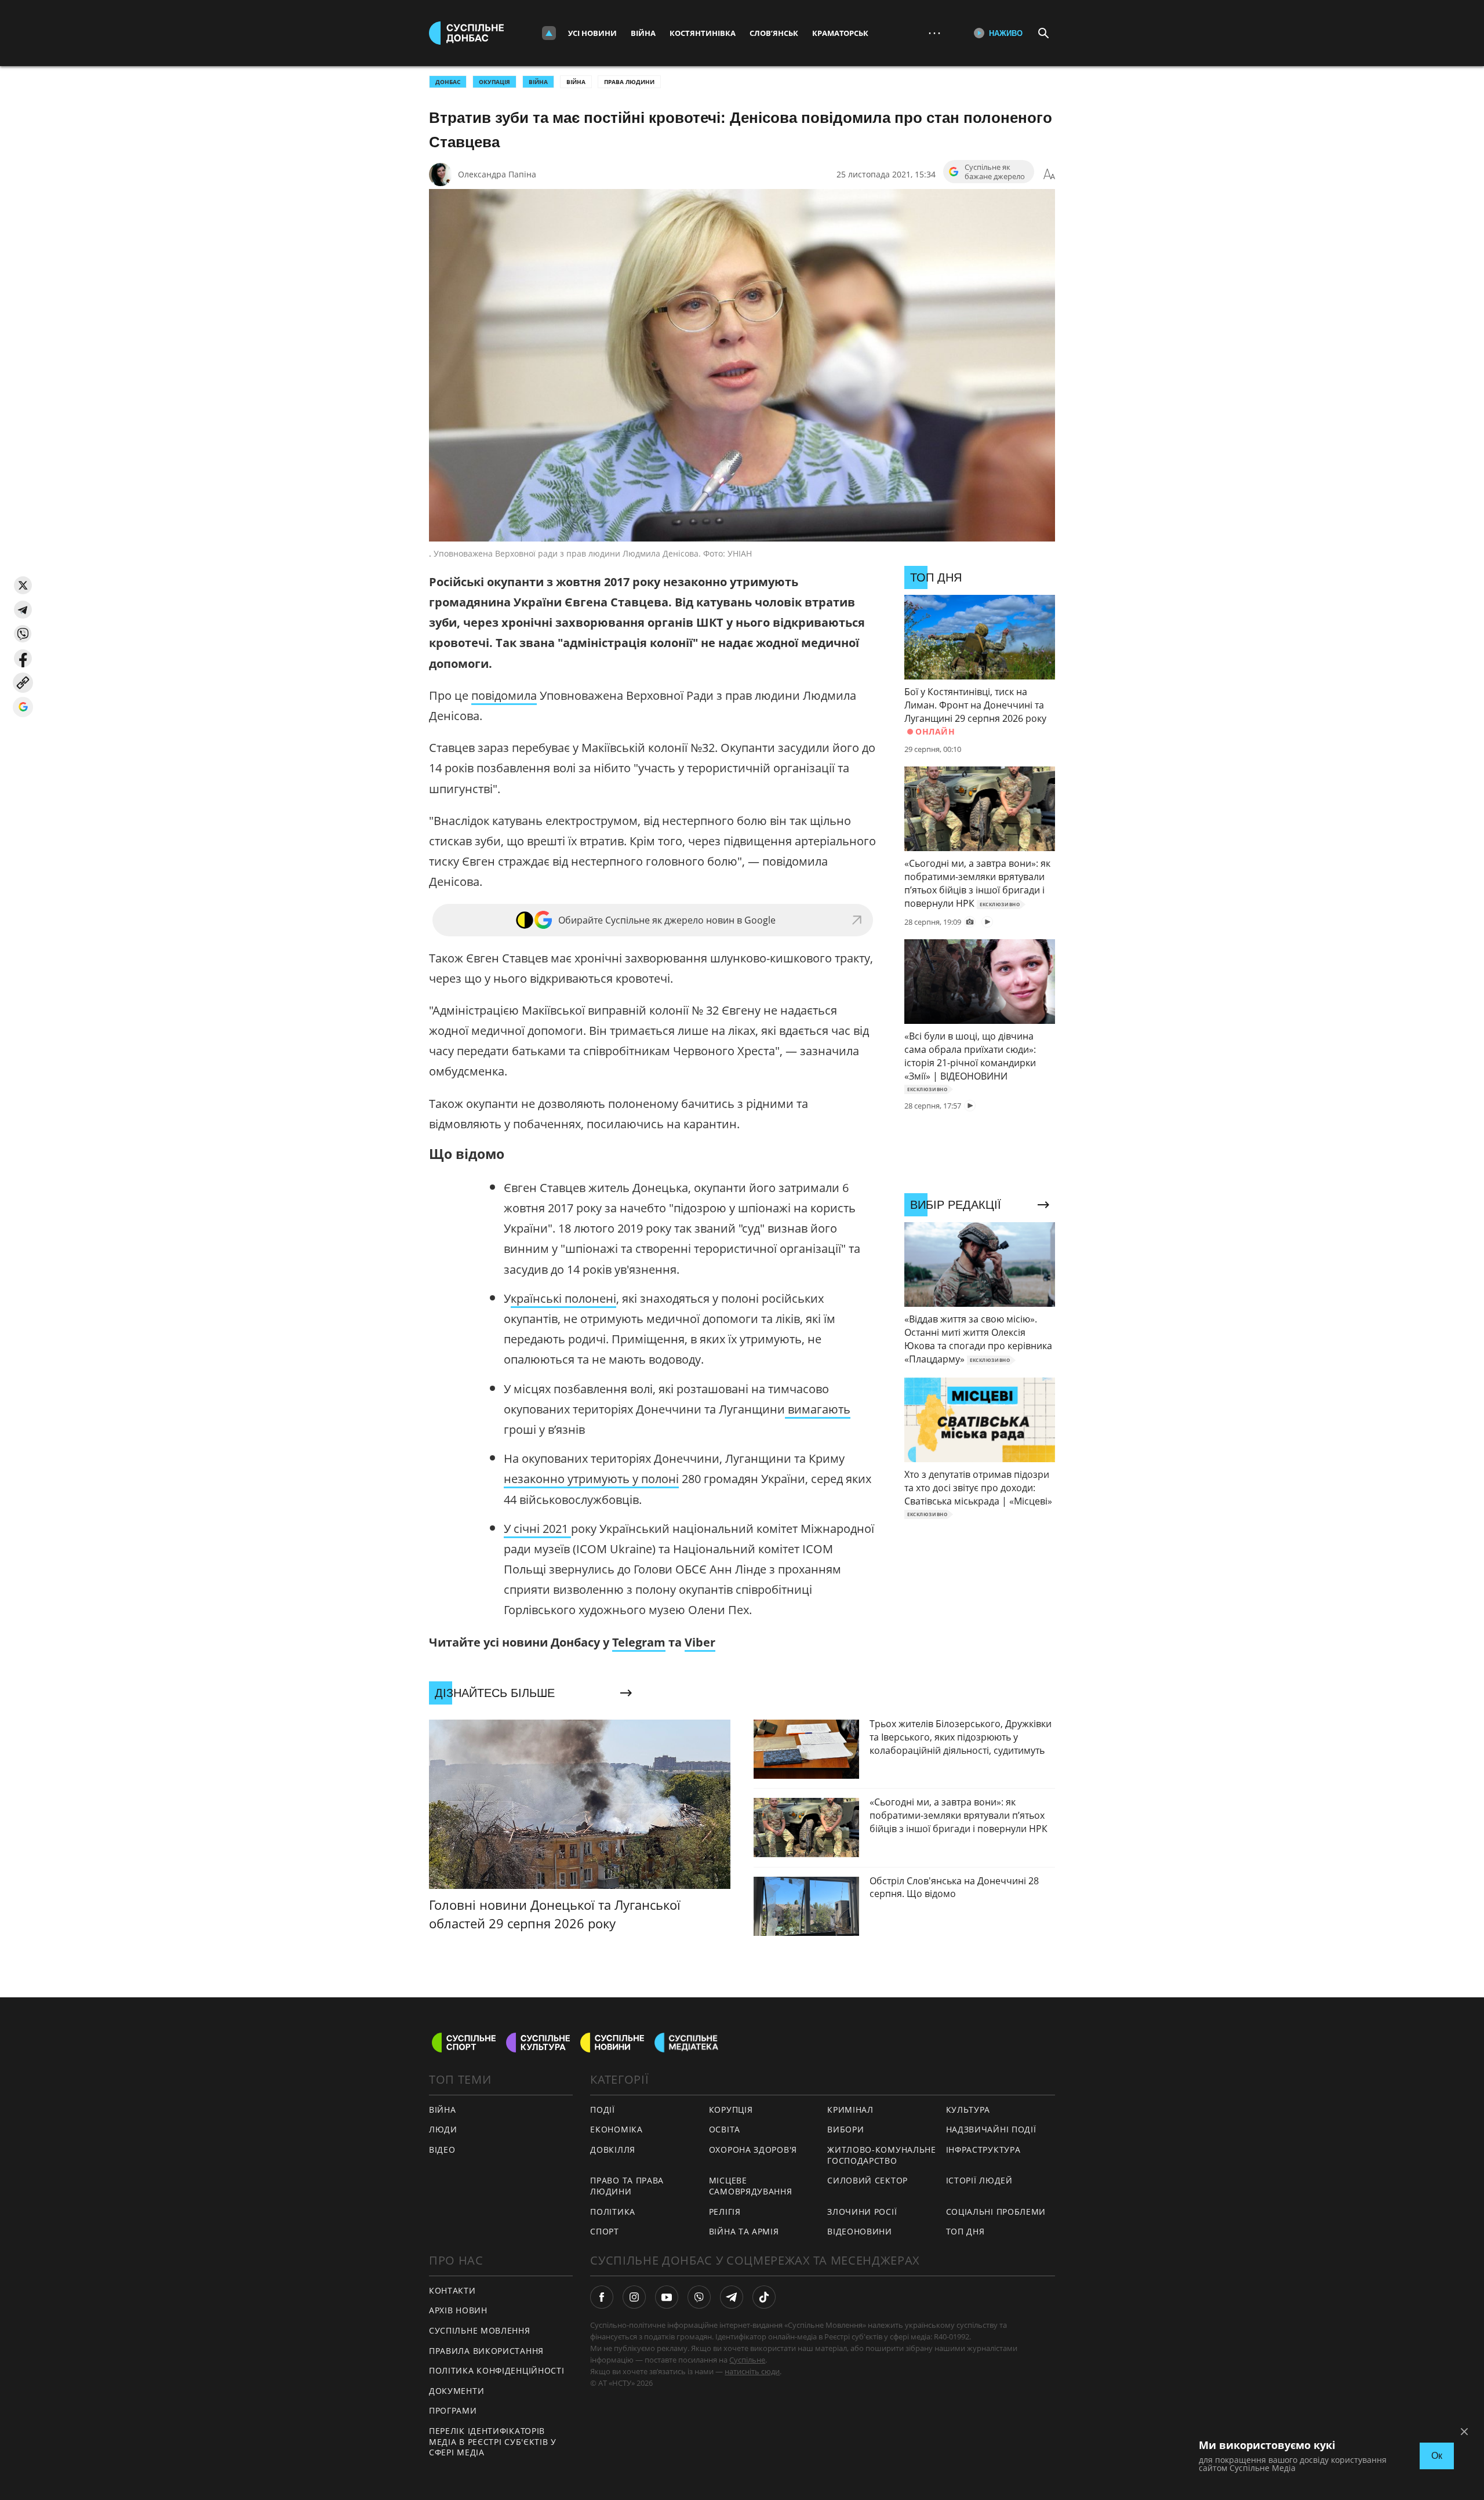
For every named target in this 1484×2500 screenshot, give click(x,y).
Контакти (452, 2290)
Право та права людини (627, 2186)
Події (603, 2110)
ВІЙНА (538, 82)
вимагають (818, 1409)
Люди (443, 2129)
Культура (968, 2110)
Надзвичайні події (991, 2129)
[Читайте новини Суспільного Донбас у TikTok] (764, 2297)
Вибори (845, 2129)
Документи (457, 2391)
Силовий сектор (868, 2180)
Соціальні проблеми (996, 2212)
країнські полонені (563, 1298)
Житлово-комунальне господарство (882, 2155)
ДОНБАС (448, 82)
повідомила (504, 695)
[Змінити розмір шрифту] (1049, 175)
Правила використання (486, 2351)
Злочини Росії (862, 2212)
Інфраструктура (983, 2150)
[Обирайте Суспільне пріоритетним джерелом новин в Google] (23, 707)
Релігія (725, 2212)
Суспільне (747, 2360)
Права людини (629, 82)
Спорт (605, 2231)
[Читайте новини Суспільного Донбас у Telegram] (732, 2297)
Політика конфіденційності (497, 2370)
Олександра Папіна (497, 174)
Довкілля (613, 2150)
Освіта (725, 2129)
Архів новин (458, 2310)
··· (934, 33)
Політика (613, 2212)
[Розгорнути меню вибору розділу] (549, 33)
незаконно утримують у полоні (591, 1479)
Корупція (731, 2110)
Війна (643, 33)
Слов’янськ (774, 33)
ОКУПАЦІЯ (494, 82)
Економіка (616, 2129)
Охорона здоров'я (753, 2150)
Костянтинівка (703, 33)
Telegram (639, 1642)
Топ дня (965, 2231)
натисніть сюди (752, 2371)
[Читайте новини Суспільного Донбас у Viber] (699, 2297)
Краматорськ (840, 33)
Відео (442, 2150)
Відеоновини (860, 2231)
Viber (700, 1642)
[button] (23, 585)
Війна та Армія (744, 2231)
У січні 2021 (537, 1529)
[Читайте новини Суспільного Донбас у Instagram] (634, 2297)
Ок (1437, 2456)
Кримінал (850, 2110)
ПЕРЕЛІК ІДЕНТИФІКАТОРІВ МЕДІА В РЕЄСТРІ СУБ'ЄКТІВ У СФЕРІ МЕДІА (493, 2441)
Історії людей (979, 2180)
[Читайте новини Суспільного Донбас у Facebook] (602, 2297)
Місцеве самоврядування (751, 2186)
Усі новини (592, 33)
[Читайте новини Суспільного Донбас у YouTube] (667, 2297)
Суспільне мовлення (480, 2330)
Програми (453, 2410)
